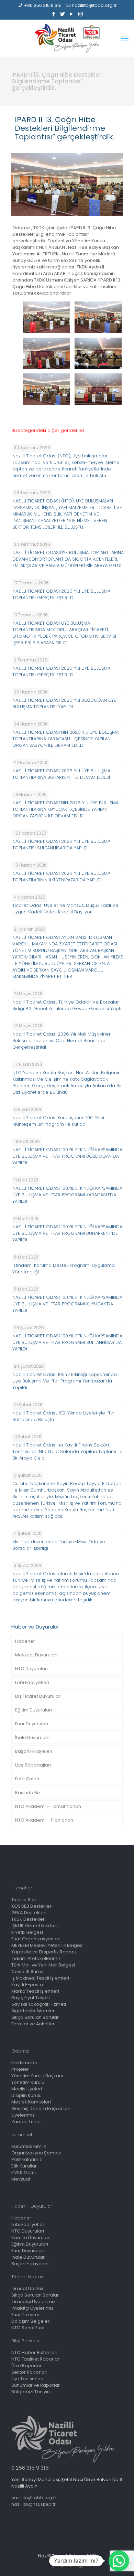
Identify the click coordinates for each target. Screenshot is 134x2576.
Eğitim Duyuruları (33, 1710)
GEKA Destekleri (29, 1913)
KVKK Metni (24, 2172)
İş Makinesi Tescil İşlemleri (40, 1978)
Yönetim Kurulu (28, 2082)
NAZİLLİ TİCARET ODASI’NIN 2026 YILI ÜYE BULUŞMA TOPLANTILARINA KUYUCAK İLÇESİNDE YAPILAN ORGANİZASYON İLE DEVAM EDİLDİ (65, 809)
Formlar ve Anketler (33, 2024)
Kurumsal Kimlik (29, 2146)
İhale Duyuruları (32, 1737)
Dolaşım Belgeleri (31, 2321)
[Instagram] (81, 14)
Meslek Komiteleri (31, 2102)
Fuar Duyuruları (32, 1724)
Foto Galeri (27, 1779)
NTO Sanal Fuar (28, 2328)
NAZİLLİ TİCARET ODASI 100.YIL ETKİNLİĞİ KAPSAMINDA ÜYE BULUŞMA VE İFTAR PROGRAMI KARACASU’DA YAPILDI (67, 1195)
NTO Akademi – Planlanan (44, 1820)
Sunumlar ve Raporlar (36, 2385)
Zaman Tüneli (26, 2122)
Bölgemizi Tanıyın (31, 2392)
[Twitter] (63, 14)
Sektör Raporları (29, 2372)
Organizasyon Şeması (36, 2153)
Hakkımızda (24, 2063)
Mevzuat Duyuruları (36, 1655)
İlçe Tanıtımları (27, 2379)
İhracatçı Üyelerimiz (33, 2302)
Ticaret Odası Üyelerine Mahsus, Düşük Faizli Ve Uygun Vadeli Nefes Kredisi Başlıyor (65, 909)
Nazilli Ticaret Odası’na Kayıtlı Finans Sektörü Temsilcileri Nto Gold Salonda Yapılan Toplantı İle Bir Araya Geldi (68, 1451)
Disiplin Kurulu (26, 2095)
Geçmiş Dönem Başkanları (41, 2108)
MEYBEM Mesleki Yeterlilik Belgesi (47, 1945)
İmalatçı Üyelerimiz (32, 2308)
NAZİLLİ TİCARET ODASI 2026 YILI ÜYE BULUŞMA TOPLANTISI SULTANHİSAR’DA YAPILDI (61, 845)
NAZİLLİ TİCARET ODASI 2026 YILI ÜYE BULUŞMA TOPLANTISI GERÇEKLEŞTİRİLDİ (61, 594)
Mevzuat (21, 2179)
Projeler (20, 2069)
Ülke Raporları (27, 2366)
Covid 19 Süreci (28, 1971)
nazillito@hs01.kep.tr (33, 2504)
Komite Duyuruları (31, 2238)
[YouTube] (72, 14)
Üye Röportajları (33, 1765)
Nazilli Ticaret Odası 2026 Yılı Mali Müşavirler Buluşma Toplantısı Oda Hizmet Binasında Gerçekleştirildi (62, 1041)
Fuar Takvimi (25, 2315)
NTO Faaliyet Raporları (36, 2359)
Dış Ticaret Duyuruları (38, 1696)
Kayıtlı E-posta (27, 1985)
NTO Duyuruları (31, 1669)
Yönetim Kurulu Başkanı (37, 2076)
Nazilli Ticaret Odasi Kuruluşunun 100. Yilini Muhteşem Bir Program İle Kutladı (58, 1121)
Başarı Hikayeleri (34, 1751)
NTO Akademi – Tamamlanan (48, 1806)
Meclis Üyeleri (27, 2089)
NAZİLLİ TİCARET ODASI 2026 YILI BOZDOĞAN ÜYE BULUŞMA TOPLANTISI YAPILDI (64, 703)
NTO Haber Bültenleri (34, 2352)
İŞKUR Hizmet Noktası (35, 1926)
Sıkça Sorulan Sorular (35, 2017)
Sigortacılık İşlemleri (33, 2011)
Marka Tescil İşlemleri (35, 1991)
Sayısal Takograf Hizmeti (39, 2004)
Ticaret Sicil (24, 1900)
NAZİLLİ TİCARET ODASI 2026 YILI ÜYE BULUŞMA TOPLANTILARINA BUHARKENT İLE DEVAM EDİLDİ (61, 774)
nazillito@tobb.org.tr (94, 5)
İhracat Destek (27, 2288)
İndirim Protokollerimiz (36, 1958)
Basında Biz (28, 1793)
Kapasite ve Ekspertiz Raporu (44, 1952)
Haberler (25, 1641)
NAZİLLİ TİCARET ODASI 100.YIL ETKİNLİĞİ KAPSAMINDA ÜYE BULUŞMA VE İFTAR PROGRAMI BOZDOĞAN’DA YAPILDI (67, 1156)
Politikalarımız (27, 2159)
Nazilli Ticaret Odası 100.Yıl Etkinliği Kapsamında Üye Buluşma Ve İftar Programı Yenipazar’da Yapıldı (65, 1381)
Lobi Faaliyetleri (32, 1682)
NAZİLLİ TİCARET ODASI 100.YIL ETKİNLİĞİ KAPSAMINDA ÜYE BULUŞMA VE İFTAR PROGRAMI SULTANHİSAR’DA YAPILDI (67, 1342)
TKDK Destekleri (29, 1919)
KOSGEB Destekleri (32, 1906)
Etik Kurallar (24, 2166)
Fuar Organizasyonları (36, 1939)
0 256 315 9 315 (30, 2468)
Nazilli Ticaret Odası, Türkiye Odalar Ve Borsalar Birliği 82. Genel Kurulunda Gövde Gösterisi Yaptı (67, 1005)
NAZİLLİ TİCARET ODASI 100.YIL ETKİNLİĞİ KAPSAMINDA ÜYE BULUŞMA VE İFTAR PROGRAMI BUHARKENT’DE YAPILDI (67, 1233)
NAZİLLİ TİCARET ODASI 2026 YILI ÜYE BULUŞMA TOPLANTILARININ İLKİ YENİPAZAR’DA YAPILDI (61, 877)
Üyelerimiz (23, 2115)
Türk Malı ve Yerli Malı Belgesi (43, 1965)
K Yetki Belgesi (27, 1932)
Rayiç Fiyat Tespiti (31, 1998)
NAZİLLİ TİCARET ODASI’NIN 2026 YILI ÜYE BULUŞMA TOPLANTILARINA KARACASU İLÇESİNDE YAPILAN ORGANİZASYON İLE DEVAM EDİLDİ (65, 739)
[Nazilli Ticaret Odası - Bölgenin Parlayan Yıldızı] (67, 39)
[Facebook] (54, 14)
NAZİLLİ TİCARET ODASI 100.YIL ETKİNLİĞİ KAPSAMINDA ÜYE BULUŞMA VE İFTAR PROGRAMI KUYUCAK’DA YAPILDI (67, 1304)
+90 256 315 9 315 (43, 5)
